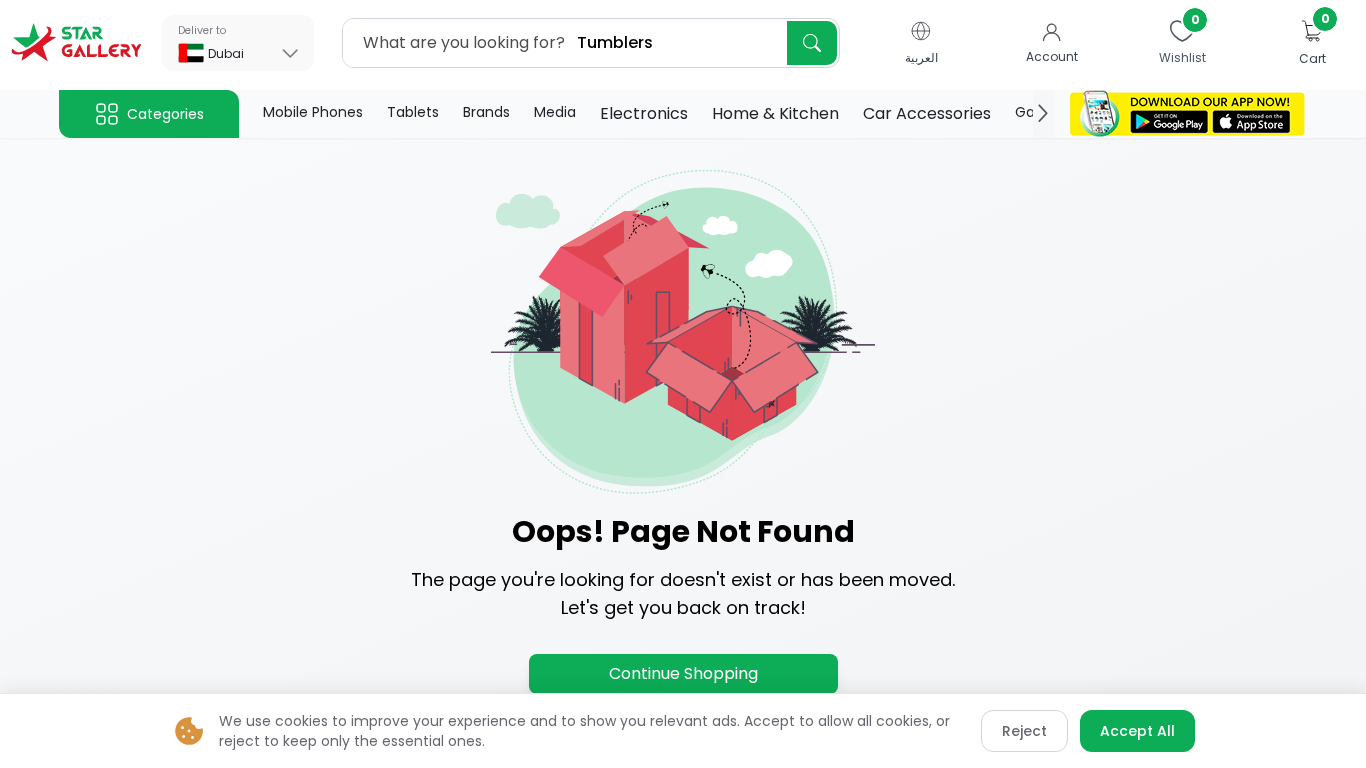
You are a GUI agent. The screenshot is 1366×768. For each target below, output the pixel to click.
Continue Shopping (683, 673)
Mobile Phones (313, 112)
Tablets (413, 112)
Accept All (1137, 731)
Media (555, 112)
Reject (1024, 731)
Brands (486, 112)
